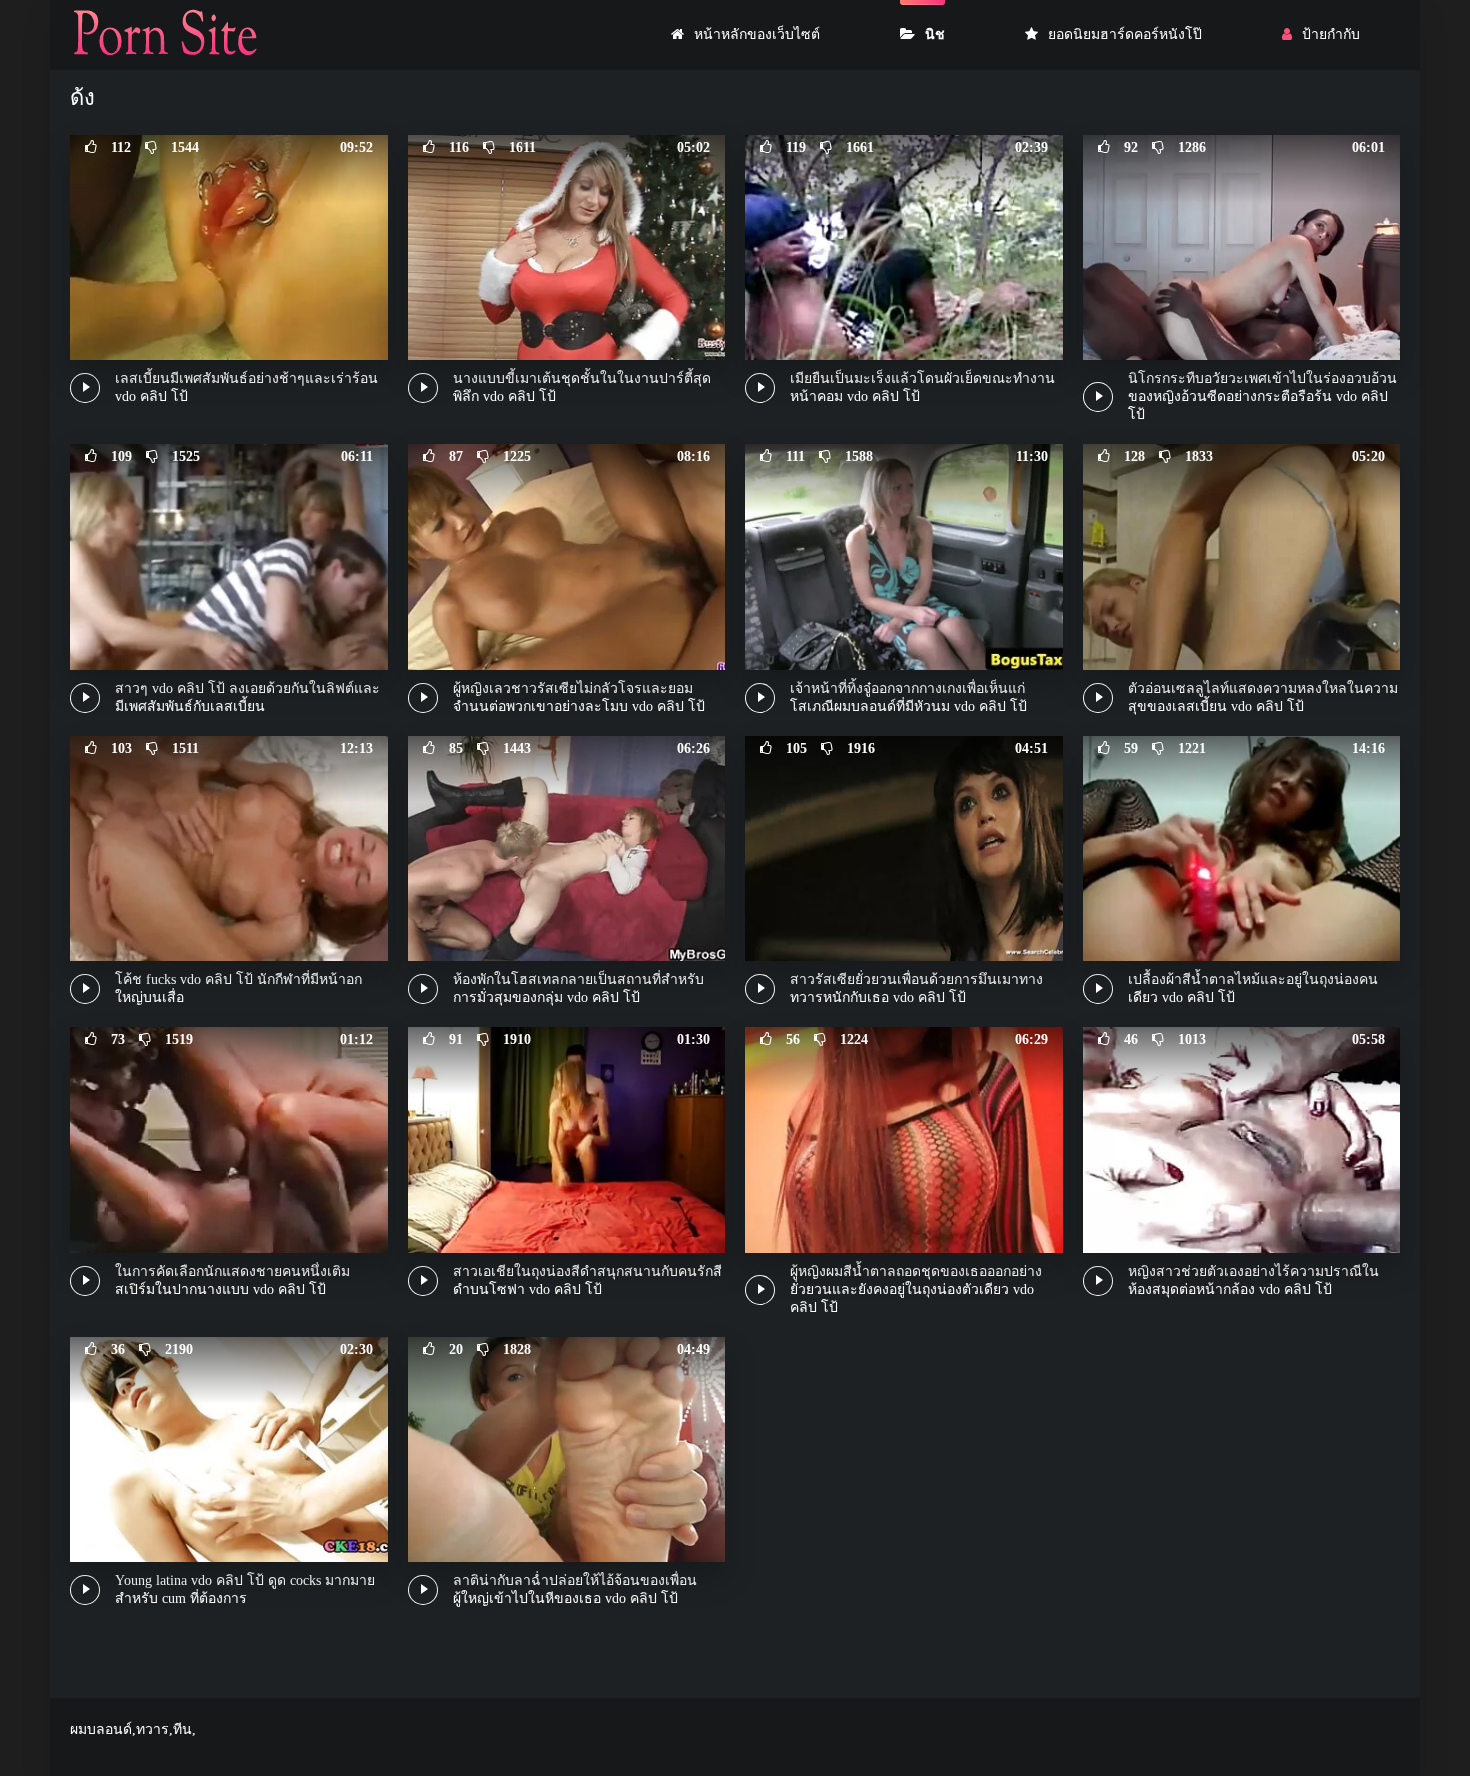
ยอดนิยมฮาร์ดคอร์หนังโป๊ (1125, 34)
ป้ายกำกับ (1331, 34)
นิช (935, 34)
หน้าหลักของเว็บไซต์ (757, 34)
